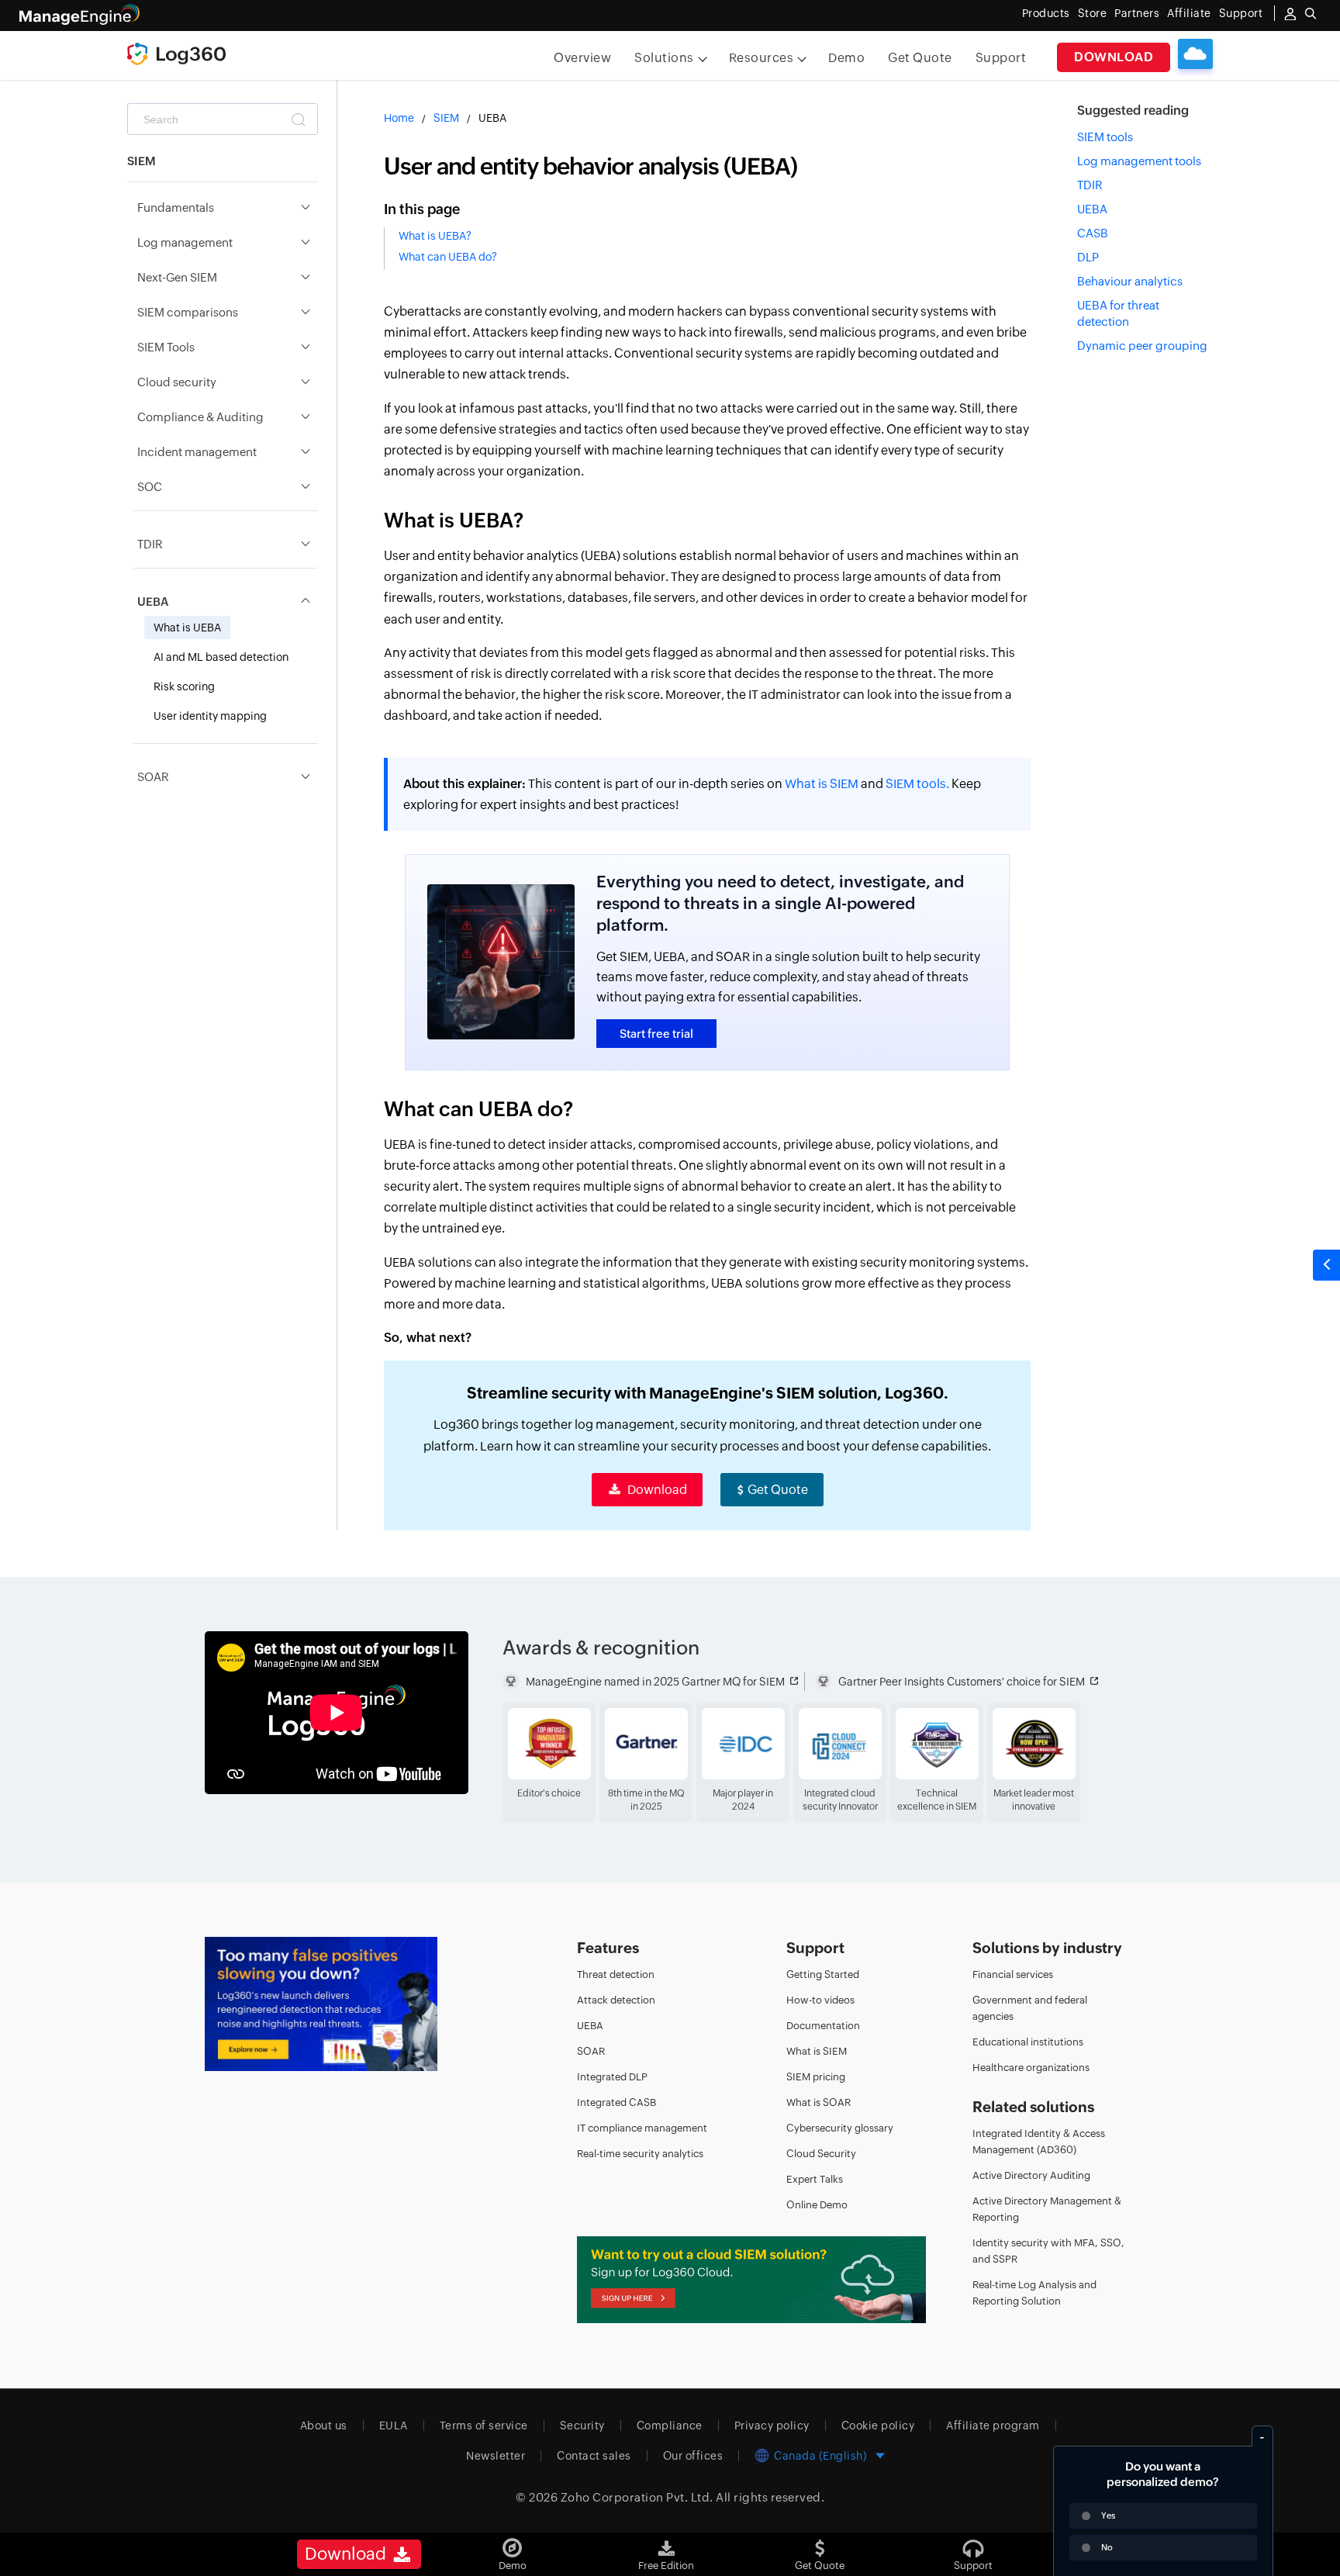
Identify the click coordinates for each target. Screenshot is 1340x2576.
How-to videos (820, 2000)
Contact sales (594, 2456)
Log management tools (1139, 161)
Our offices (693, 2456)
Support (1001, 58)
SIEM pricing (816, 2077)
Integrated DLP (612, 2077)
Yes (1108, 2515)
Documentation (823, 2026)
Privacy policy (772, 2426)
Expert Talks (815, 2179)
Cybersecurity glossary (840, 2128)
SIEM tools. (917, 784)
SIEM (446, 118)
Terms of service (484, 2426)
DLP (1088, 257)
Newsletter (496, 2456)
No (1107, 2547)
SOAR (591, 2051)
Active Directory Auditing (1031, 2175)
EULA (394, 2426)
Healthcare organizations (1031, 2068)
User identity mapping (210, 716)
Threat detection (616, 1974)
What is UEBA (187, 628)
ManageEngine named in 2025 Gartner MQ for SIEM (655, 1682)
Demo (846, 58)
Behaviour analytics (1130, 281)
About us (324, 2426)
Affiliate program (993, 2426)
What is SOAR (819, 2102)
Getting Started (823, 1974)
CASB (1093, 233)
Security (582, 2426)
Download (1114, 57)
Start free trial (656, 1034)
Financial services (1013, 1974)
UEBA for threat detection (1118, 313)
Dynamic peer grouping (1142, 346)
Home (399, 118)
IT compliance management (642, 2128)
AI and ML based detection (221, 657)
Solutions (664, 58)
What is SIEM (822, 784)
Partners (1137, 13)
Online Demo (817, 2205)
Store (1093, 13)
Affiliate (1189, 13)
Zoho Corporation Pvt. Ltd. (637, 2497)
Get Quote (920, 58)
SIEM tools (1105, 137)
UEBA (1092, 209)
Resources (762, 58)
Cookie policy (878, 2426)
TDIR (1090, 185)
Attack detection (616, 2000)
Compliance (670, 2426)
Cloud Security (821, 2154)
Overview (582, 58)
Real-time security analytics (640, 2154)
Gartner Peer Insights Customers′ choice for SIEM (962, 1682)
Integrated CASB (616, 2102)
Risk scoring (184, 686)
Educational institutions (1028, 2042)
